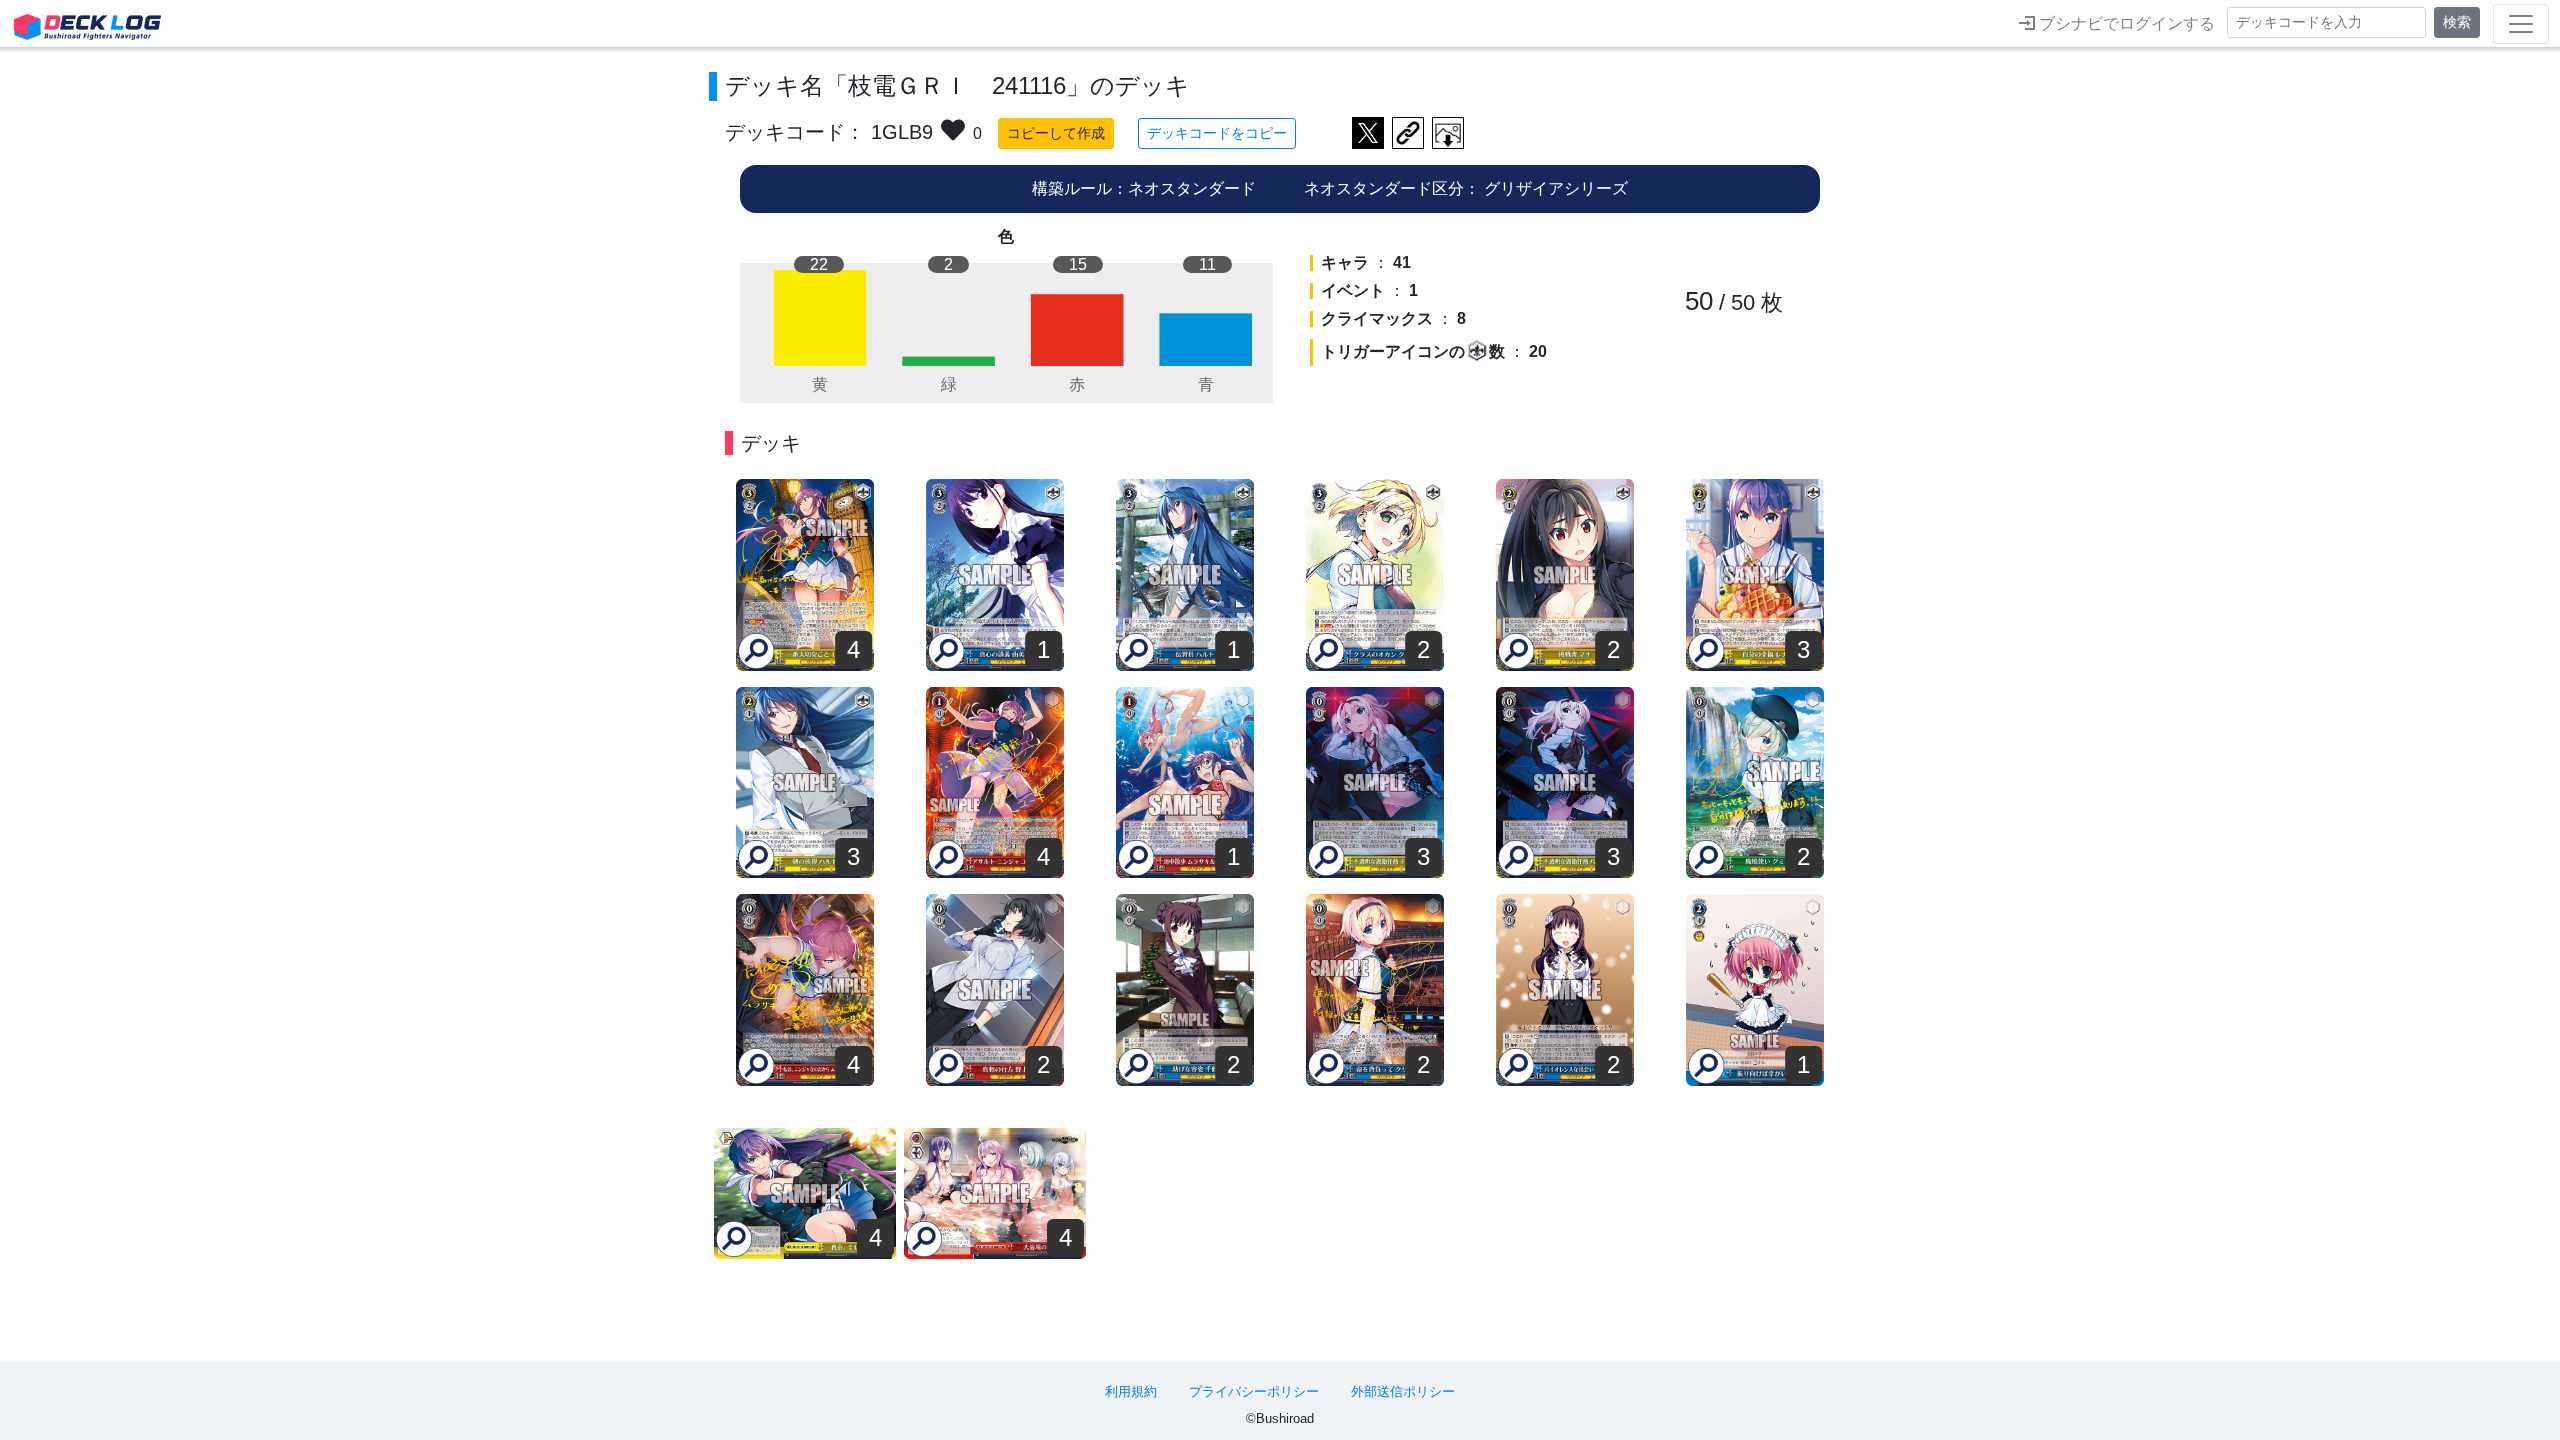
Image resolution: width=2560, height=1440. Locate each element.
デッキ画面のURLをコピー (1408, 133)
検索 (2457, 22)
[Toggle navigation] (2521, 24)
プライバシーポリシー (1254, 1391)
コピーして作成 (1056, 133)
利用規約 (1131, 1391)
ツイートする (1368, 133)
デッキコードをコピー (1217, 133)
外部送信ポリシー (1403, 1391)
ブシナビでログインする (2125, 23)
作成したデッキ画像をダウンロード (1448, 133)
